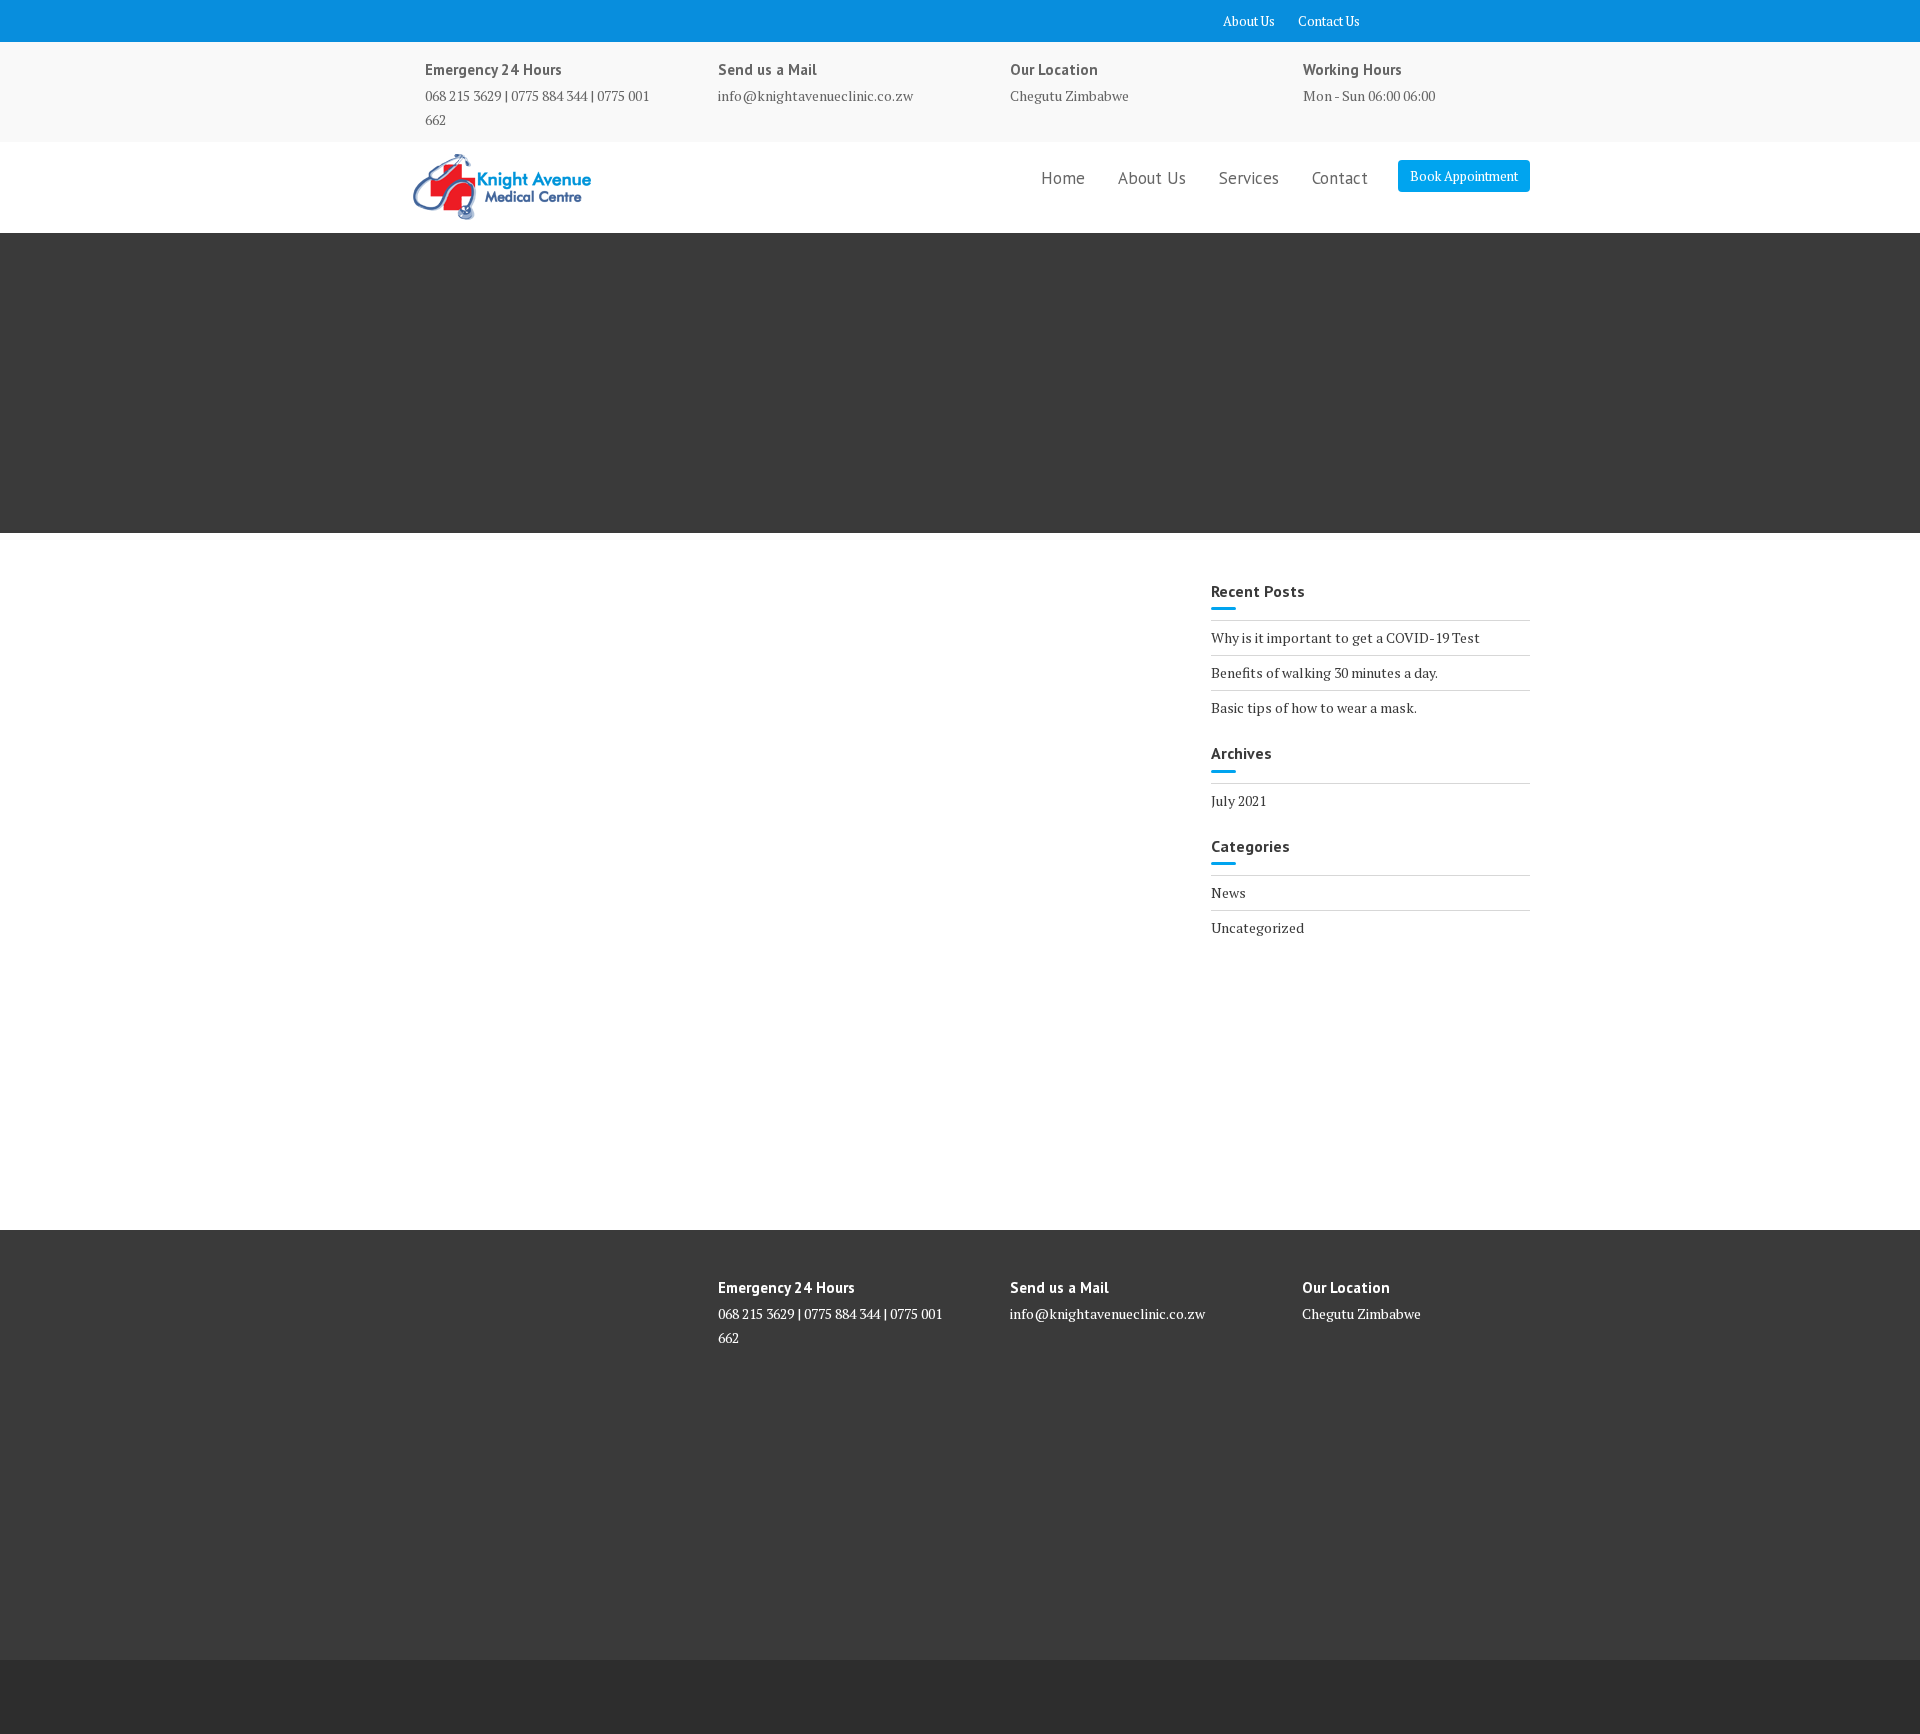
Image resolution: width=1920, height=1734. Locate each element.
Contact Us (1329, 21)
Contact (1340, 178)
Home (1063, 178)
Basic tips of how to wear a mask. (1314, 707)
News (1228, 892)
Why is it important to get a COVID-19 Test (1345, 637)
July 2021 (1238, 800)
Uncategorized (1257, 927)
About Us (1249, 21)
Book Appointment (1464, 176)
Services (1249, 178)
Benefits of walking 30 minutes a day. (1324, 672)
